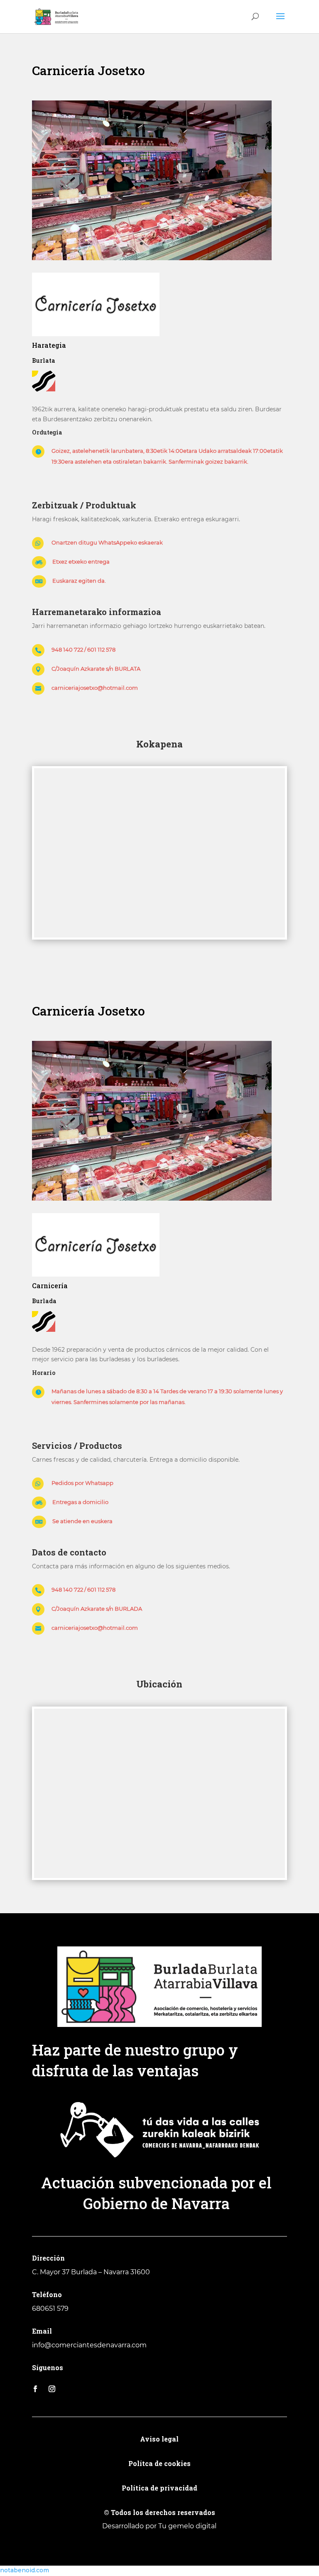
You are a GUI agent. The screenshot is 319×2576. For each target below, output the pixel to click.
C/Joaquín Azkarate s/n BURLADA (97, 1609)
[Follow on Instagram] (52, 2389)
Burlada (44, 1301)
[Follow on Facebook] (35, 2389)
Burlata (44, 360)
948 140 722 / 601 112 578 (83, 649)
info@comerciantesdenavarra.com (89, 2345)
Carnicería (50, 1286)
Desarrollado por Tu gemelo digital (159, 2526)
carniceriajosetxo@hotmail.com (95, 688)
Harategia (49, 345)
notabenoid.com (25, 2570)
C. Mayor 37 (51, 2272)
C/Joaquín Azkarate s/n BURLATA (96, 669)
